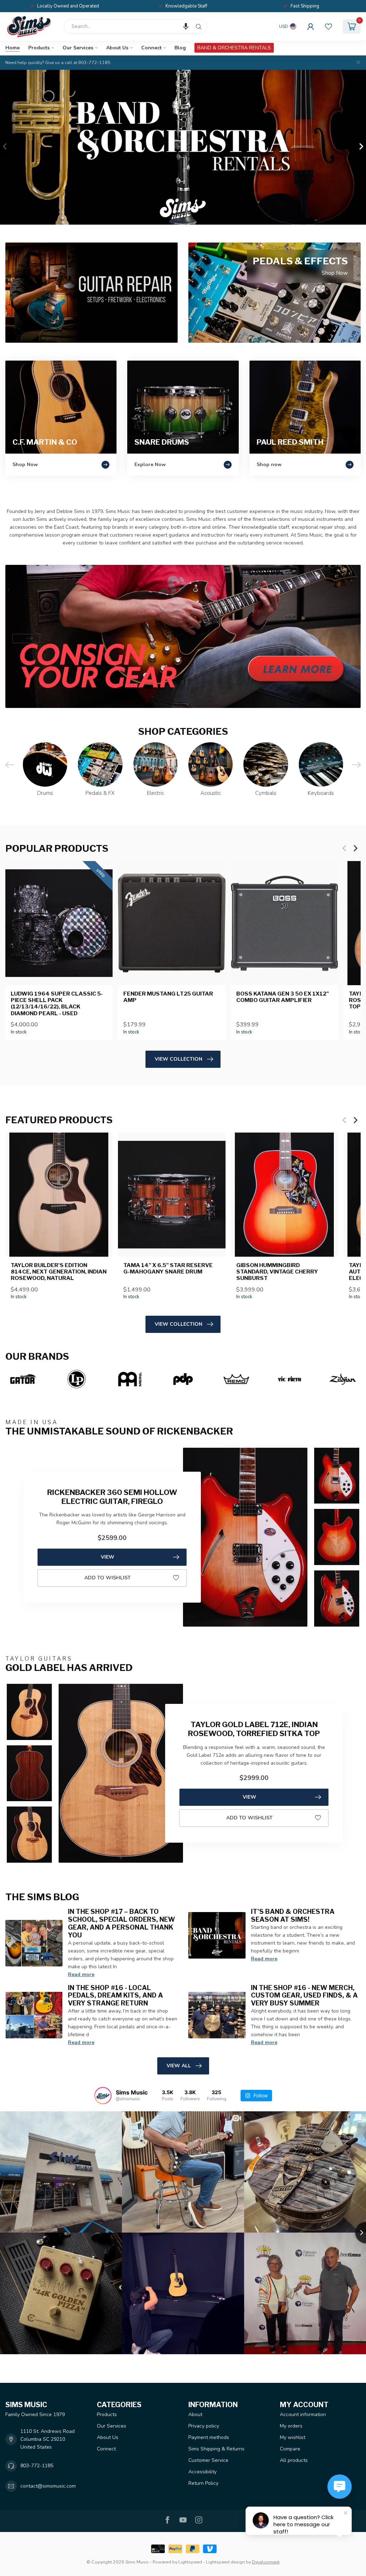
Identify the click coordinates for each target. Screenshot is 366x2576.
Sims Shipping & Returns (216, 2449)
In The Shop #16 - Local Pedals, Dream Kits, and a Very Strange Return (115, 1995)
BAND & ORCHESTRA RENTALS (234, 48)
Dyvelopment (266, 2562)
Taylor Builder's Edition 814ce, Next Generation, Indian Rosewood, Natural (59, 1272)
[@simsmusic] (103, 2096)
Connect (151, 48)
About (195, 2414)
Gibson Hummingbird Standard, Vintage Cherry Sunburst (277, 1272)
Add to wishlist (108, 1578)
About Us (117, 48)
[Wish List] (328, 26)
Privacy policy (204, 2426)
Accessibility (202, 2472)
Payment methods (209, 2437)
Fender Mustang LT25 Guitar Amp (168, 997)
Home (13, 48)
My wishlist (293, 2437)
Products (39, 48)
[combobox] (135, 26)
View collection (179, 1059)
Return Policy (203, 2483)
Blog (180, 48)
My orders (291, 2426)
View (108, 1557)
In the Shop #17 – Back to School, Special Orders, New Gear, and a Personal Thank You (122, 1923)
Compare (290, 2449)
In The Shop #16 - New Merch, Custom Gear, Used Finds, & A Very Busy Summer (304, 1995)
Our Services (78, 48)
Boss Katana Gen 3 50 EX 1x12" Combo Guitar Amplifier (283, 997)
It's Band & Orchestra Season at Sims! (293, 1915)
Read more (81, 1974)
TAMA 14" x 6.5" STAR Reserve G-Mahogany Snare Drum (168, 1269)
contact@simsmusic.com (48, 2486)
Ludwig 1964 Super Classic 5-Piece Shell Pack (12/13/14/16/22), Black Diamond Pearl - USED (57, 1003)
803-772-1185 (37, 2466)
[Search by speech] (186, 26)
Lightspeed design (225, 2562)
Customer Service (208, 2460)
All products (294, 2460)
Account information (303, 2414)
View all (179, 2066)
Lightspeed (190, 2562)
